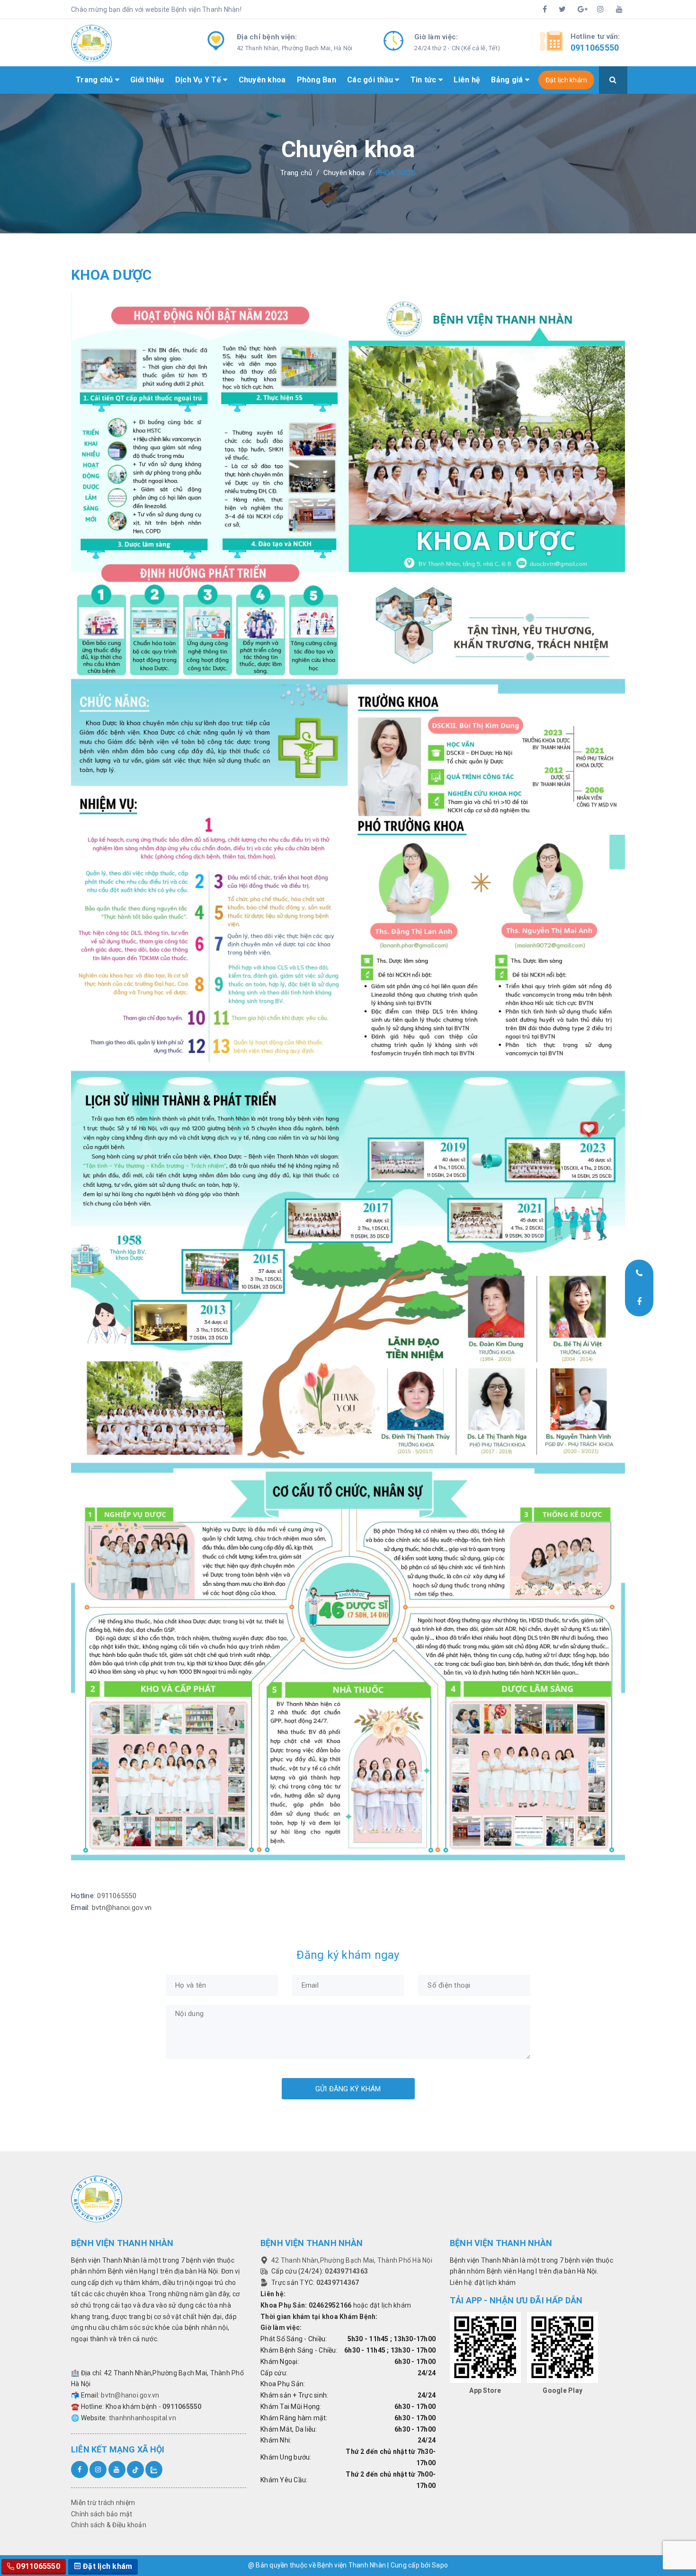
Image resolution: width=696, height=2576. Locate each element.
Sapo (440, 2565)
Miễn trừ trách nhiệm (103, 2503)
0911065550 (595, 48)
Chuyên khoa (262, 80)
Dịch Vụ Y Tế (199, 80)
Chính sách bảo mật (102, 2514)
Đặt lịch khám (566, 80)
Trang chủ (95, 80)
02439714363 (346, 2271)
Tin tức (424, 80)
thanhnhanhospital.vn (143, 2418)
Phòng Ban (317, 80)
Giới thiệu (147, 80)
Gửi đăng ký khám (348, 2089)
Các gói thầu (371, 80)
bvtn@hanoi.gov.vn (122, 1908)
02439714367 (338, 2283)
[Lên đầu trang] (642, 2545)
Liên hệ (467, 80)
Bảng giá (508, 80)
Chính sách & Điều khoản (109, 2525)
